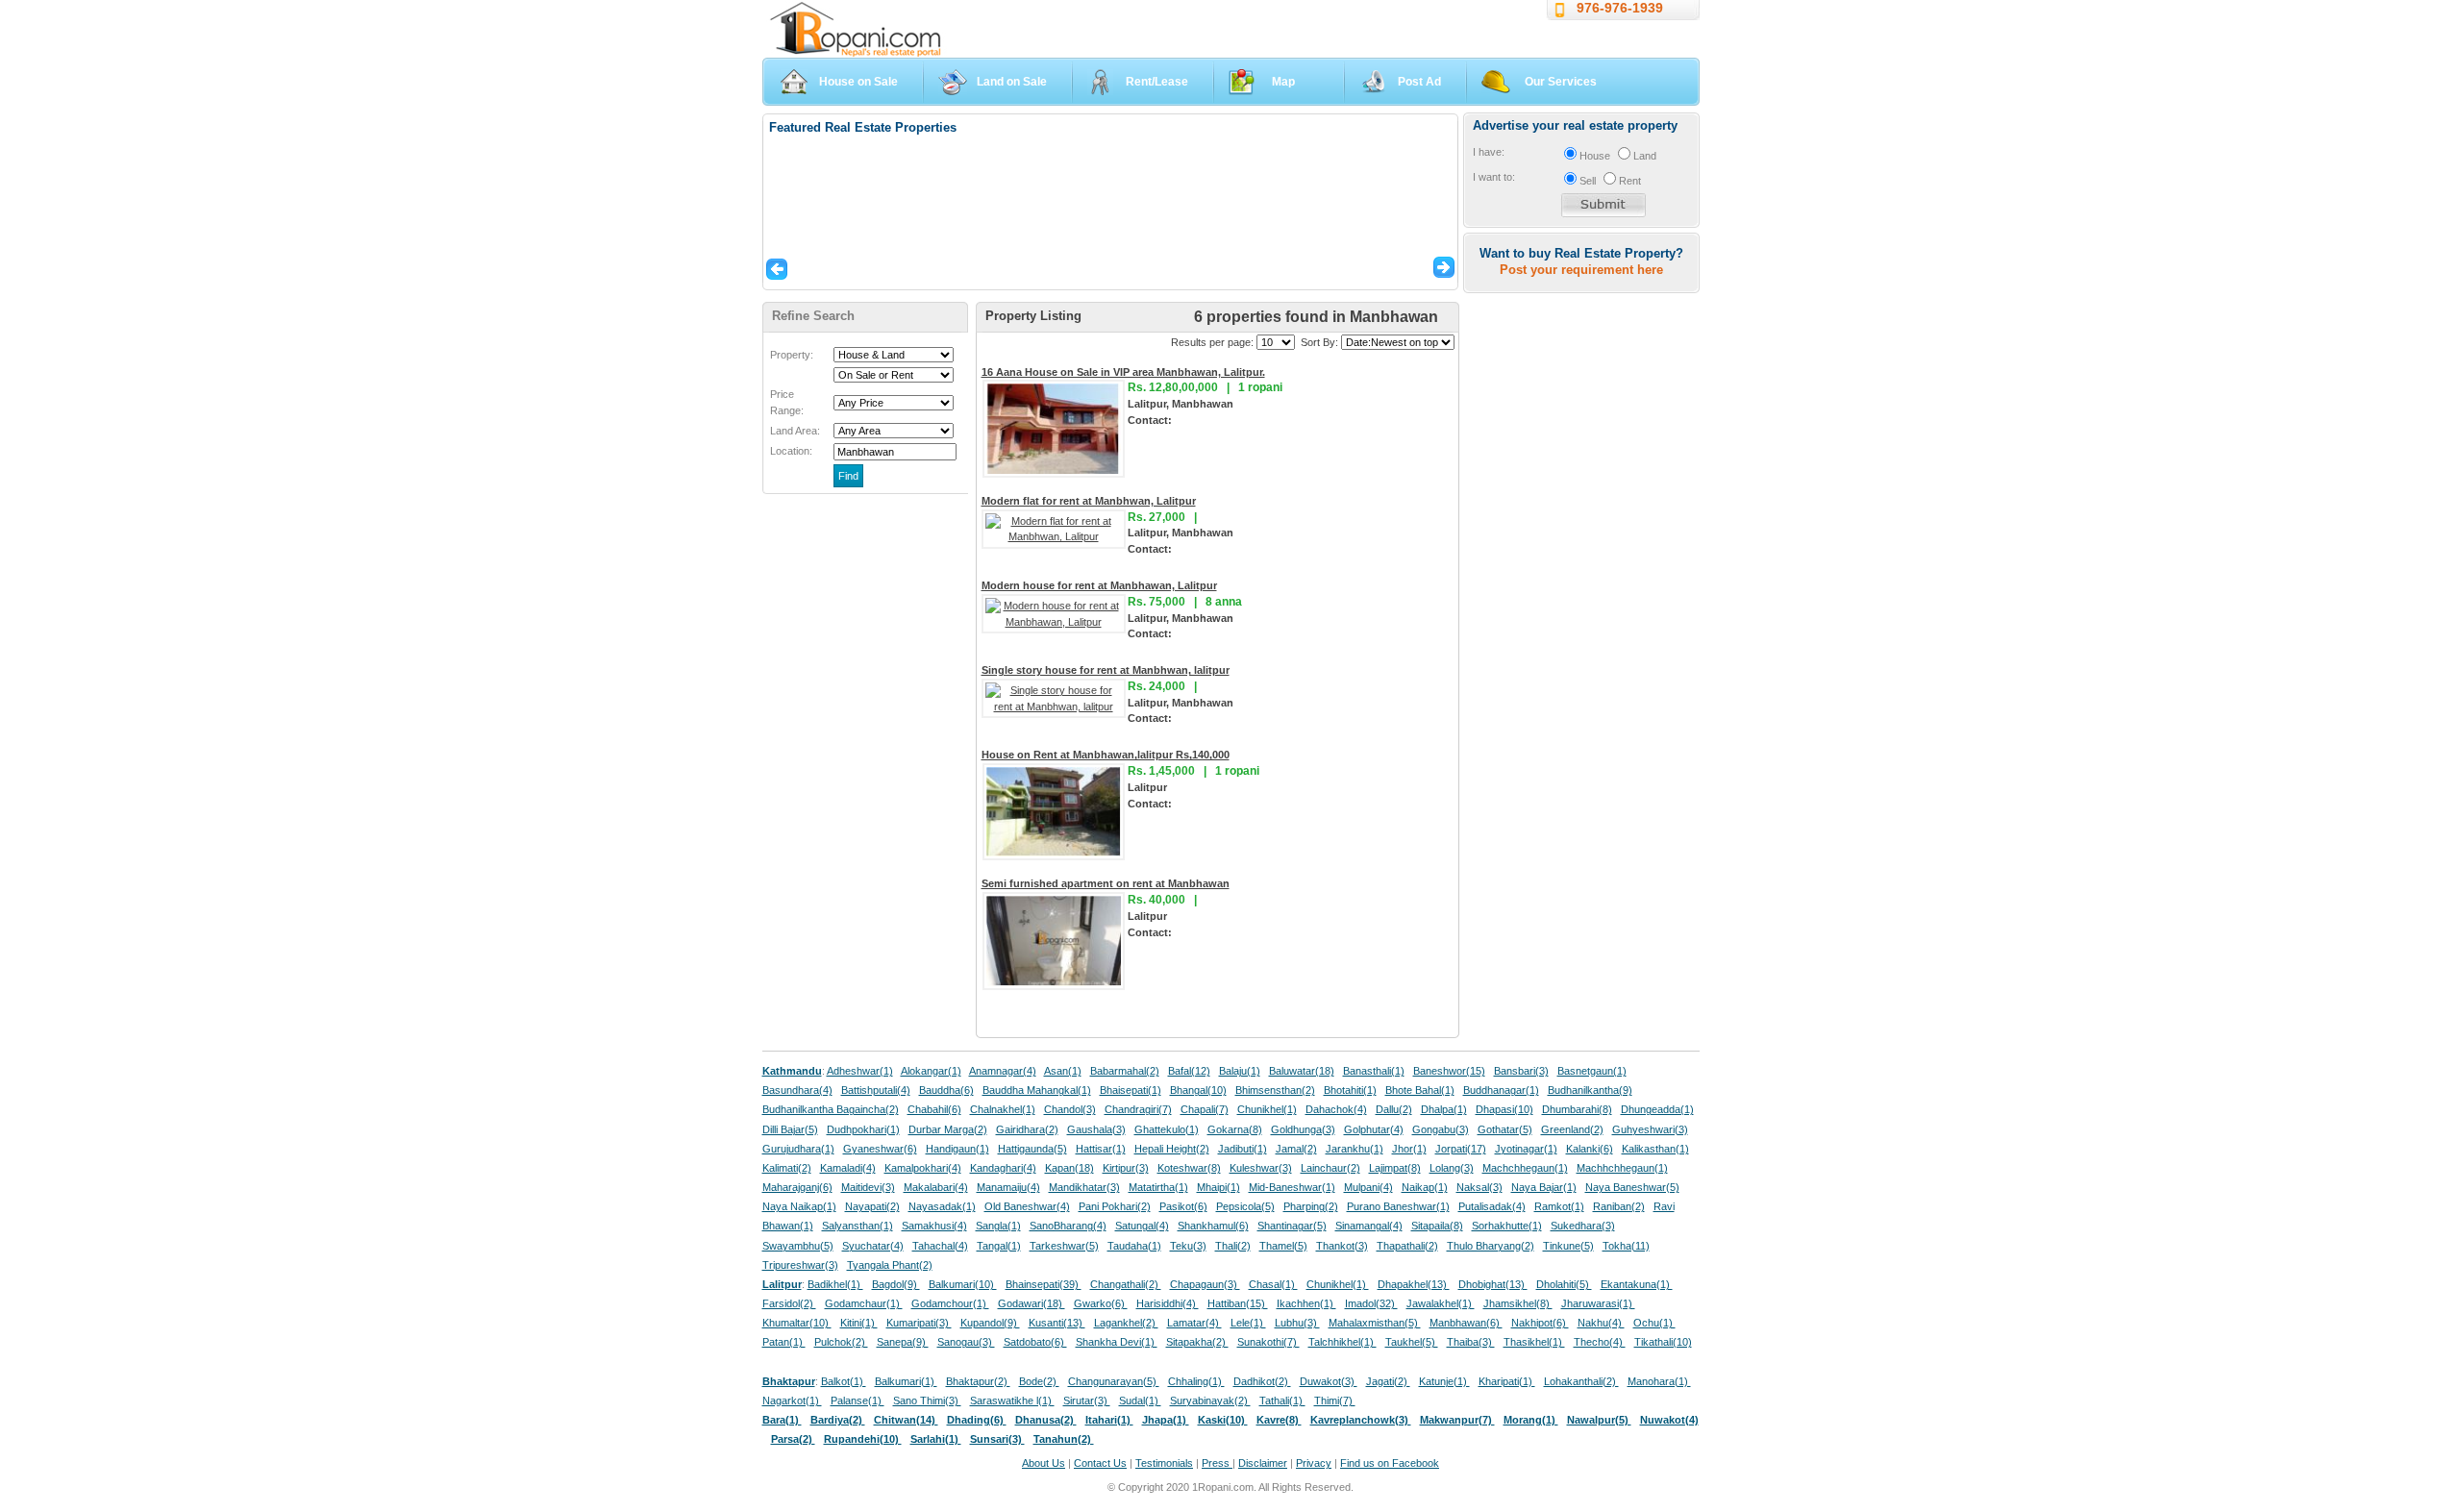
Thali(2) (1233, 1246)
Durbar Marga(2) (948, 1129)
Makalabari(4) (936, 1187)
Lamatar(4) (1194, 1323)
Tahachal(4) (940, 1246)
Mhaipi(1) (1218, 1187)
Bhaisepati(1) (1131, 1090)
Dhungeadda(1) (1657, 1109)
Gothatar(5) (1505, 1129)
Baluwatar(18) (1302, 1071)
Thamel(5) (1283, 1246)
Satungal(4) (1142, 1226)
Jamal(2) (1296, 1149)
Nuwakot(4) (1669, 1420)
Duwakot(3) (1329, 1381)
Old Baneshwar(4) (1027, 1206)
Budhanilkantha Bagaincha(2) (831, 1109)
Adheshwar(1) (860, 1071)
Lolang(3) (1452, 1168)
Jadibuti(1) (1243, 1149)
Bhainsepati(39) (1044, 1284)
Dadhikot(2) (1262, 1381)
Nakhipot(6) (1540, 1323)
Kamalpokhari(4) (923, 1168)
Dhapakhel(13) (1414, 1284)
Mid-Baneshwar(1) (1292, 1187)
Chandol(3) (1070, 1109)
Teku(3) (1188, 1246)
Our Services (1561, 82)
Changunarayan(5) (1114, 1381)
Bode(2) (1039, 1381)
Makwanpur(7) (1457, 1420)
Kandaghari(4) (1003, 1168)
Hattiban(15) (1238, 1303)
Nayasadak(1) (942, 1206)
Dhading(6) (977, 1420)
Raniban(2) (1619, 1206)
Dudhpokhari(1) (863, 1129)
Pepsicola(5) (1245, 1206)
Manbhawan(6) (1466, 1323)
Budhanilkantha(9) (1590, 1090)
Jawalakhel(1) (1441, 1303)
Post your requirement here (1581, 270)
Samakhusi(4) (934, 1226)
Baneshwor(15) (1449, 1071)
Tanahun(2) (1064, 1439)
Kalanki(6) (1590, 1149)
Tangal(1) (999, 1246)
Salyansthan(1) (858, 1226)
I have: (1489, 152)
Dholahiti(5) (1564, 1284)
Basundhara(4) (797, 1090)
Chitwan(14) (906, 1420)
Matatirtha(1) (1158, 1187)
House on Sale (858, 82)
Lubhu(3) (1297, 1323)
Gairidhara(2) (1027, 1129)
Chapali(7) (1205, 1109)
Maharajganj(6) (797, 1187)
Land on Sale (1012, 82)
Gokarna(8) (1235, 1129)
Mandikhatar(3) (1084, 1187)
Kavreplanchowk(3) (1361, 1420)
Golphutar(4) (1374, 1129)
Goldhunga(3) (1303, 1129)
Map (1283, 82)
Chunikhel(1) (1267, 1109)
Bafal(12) (1189, 1071)
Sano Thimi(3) (927, 1400)
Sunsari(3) (997, 1439)
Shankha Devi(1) (1117, 1342)
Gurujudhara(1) (798, 1149)
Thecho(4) (1600, 1342)
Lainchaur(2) (1330, 1168)
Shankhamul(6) (1213, 1226)
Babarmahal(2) (1125, 1071)
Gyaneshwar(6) (880, 1149)
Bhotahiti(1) (1350, 1090)
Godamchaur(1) (864, 1303)
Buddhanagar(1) (1501, 1090)
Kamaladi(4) (848, 1168)
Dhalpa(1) (1444, 1109)
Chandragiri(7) (1138, 1109)
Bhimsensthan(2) (1275, 1090)
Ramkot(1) (1559, 1206)
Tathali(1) (1282, 1400)
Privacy (1314, 1463)
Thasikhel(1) (1534, 1342)
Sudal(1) (1140, 1400)
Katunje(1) (1444, 1381)
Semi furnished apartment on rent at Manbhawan (1106, 883)
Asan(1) (1063, 1071)
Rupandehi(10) (863, 1439)
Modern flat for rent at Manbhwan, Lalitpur (1089, 501)
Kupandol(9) (990, 1323)
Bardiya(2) (838, 1420)
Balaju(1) (1240, 1071)
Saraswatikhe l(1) (1012, 1400)
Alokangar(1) (931, 1071)
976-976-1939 (1620, 8)
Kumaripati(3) (919, 1323)
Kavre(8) (1279, 1420)
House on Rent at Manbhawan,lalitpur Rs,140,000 (1106, 755)
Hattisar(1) (1101, 1149)
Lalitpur (782, 1284)
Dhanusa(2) (1046, 1420)
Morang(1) (1531, 1420)
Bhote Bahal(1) (1420, 1090)
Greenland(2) (1572, 1129)
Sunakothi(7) (1268, 1342)
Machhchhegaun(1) (1622, 1168)
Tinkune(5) (1568, 1246)
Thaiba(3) (1471, 1342)
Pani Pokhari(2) (1115, 1206)
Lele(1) (1248, 1323)
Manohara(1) (1659, 1381)
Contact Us (1100, 1463)
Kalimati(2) (787, 1168)
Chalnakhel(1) (1003, 1109)
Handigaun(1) (957, 1149)
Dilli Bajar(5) (790, 1129)
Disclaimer (1263, 1463)
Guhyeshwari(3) (1650, 1129)
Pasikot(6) (1183, 1206)
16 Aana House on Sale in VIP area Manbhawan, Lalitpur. (1123, 372)
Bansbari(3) (1521, 1071)
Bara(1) (782, 1420)
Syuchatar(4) (873, 1246)
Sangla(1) (998, 1226)
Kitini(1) (859, 1323)
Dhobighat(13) (1493, 1284)
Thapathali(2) (1407, 1246)
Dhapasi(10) (1504, 1109)
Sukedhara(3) (1583, 1226)
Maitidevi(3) (868, 1187)
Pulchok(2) (841, 1342)
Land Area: (795, 431)
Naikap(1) (1425, 1187)
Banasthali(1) (1374, 1071)
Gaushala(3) (1096, 1129)
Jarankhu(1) (1355, 1149)
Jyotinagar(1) (1526, 1149)
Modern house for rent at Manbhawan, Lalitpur (1099, 585)
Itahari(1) (1109, 1420)
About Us (1044, 1463)
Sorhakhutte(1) (1507, 1226)
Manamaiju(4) (1008, 1187)
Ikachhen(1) (1306, 1303)
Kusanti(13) (1057, 1323)
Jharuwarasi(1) (1598, 1303)
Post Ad (1419, 82)
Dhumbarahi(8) (1577, 1109)
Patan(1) (784, 1342)
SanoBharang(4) (1068, 1226)
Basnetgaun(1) (1592, 1071)
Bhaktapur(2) (978, 1381)
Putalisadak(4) (1492, 1206)
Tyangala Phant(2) (890, 1265)
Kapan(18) (1069, 1168)
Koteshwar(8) (1189, 1168)
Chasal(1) (1273, 1284)
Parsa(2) (793, 1439)
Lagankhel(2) (1126, 1323)
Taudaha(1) (1134, 1246)
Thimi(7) (1335, 1400)
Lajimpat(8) (1395, 1168)
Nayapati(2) (872, 1206)
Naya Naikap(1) (799, 1206)
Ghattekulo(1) (1167, 1129)
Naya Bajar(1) (1544, 1187)
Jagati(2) (1388, 1381)
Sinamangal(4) (1369, 1226)
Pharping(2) (1311, 1206)
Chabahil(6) (934, 1109)
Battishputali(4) (876, 1090)
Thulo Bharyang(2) (1491, 1246)
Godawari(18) (1032, 1303)
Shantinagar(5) (1292, 1226)
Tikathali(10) (1663, 1342)
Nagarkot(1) (792, 1400)
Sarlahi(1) (936, 1439)
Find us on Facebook (1390, 1463)
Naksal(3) (1479, 1187)
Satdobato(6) (1035, 1342)
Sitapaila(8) (1437, 1226)
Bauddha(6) (946, 1090)
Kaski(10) (1223, 1420)
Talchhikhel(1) (1342, 1342)
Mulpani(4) (1368, 1187)
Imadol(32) (1371, 1303)
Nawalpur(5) (1599, 1420)
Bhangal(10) (1198, 1090)
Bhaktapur (789, 1381)
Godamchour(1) (950, 1303)
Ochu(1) (1654, 1323)
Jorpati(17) (1461, 1149)
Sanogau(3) (966, 1342)
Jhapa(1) (1166, 1420)
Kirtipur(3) (1126, 1168)
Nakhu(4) (1601, 1323)
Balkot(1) (844, 1381)
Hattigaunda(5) (1032, 1149)
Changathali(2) (1126, 1284)
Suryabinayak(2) (1210, 1400)
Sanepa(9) (903, 1342)
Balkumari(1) (906, 1381)
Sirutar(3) (1087, 1400)
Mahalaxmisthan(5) (1375, 1323)
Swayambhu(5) (798, 1246)
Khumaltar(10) (797, 1323)
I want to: (1494, 177)
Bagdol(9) (896, 1284)
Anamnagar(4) (1003, 1071)
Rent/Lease (1157, 82)
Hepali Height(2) (1172, 1149)
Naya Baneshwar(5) (1632, 1187)
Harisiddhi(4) (1168, 1303)
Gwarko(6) (1101, 1303)
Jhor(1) (1409, 1149)
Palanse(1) (858, 1400)
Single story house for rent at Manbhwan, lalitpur (1106, 670)
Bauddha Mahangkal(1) (1037, 1090)
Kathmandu (792, 1071)
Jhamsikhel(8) (1518, 1303)
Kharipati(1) (1507, 1381)
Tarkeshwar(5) (1064, 1246)
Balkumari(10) (963, 1284)
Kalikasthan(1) (1655, 1149)
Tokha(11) (1626, 1246)
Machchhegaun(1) (1525, 1168)
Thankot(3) (1342, 1246)
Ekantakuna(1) (1637, 1284)
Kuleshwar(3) (1261, 1168)
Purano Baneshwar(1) (1398, 1206)
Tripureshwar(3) (800, 1265)
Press (1217, 1463)
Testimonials (1164, 1463)
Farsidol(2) (789, 1303)
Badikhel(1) (835, 1284)
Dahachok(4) (1336, 1109)
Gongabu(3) (1441, 1129)
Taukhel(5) (1412, 1342)
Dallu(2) (1394, 1109)
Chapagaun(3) (1205, 1284)
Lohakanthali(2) (1581, 1381)
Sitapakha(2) (1197, 1342)
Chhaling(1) (1196, 1381)
